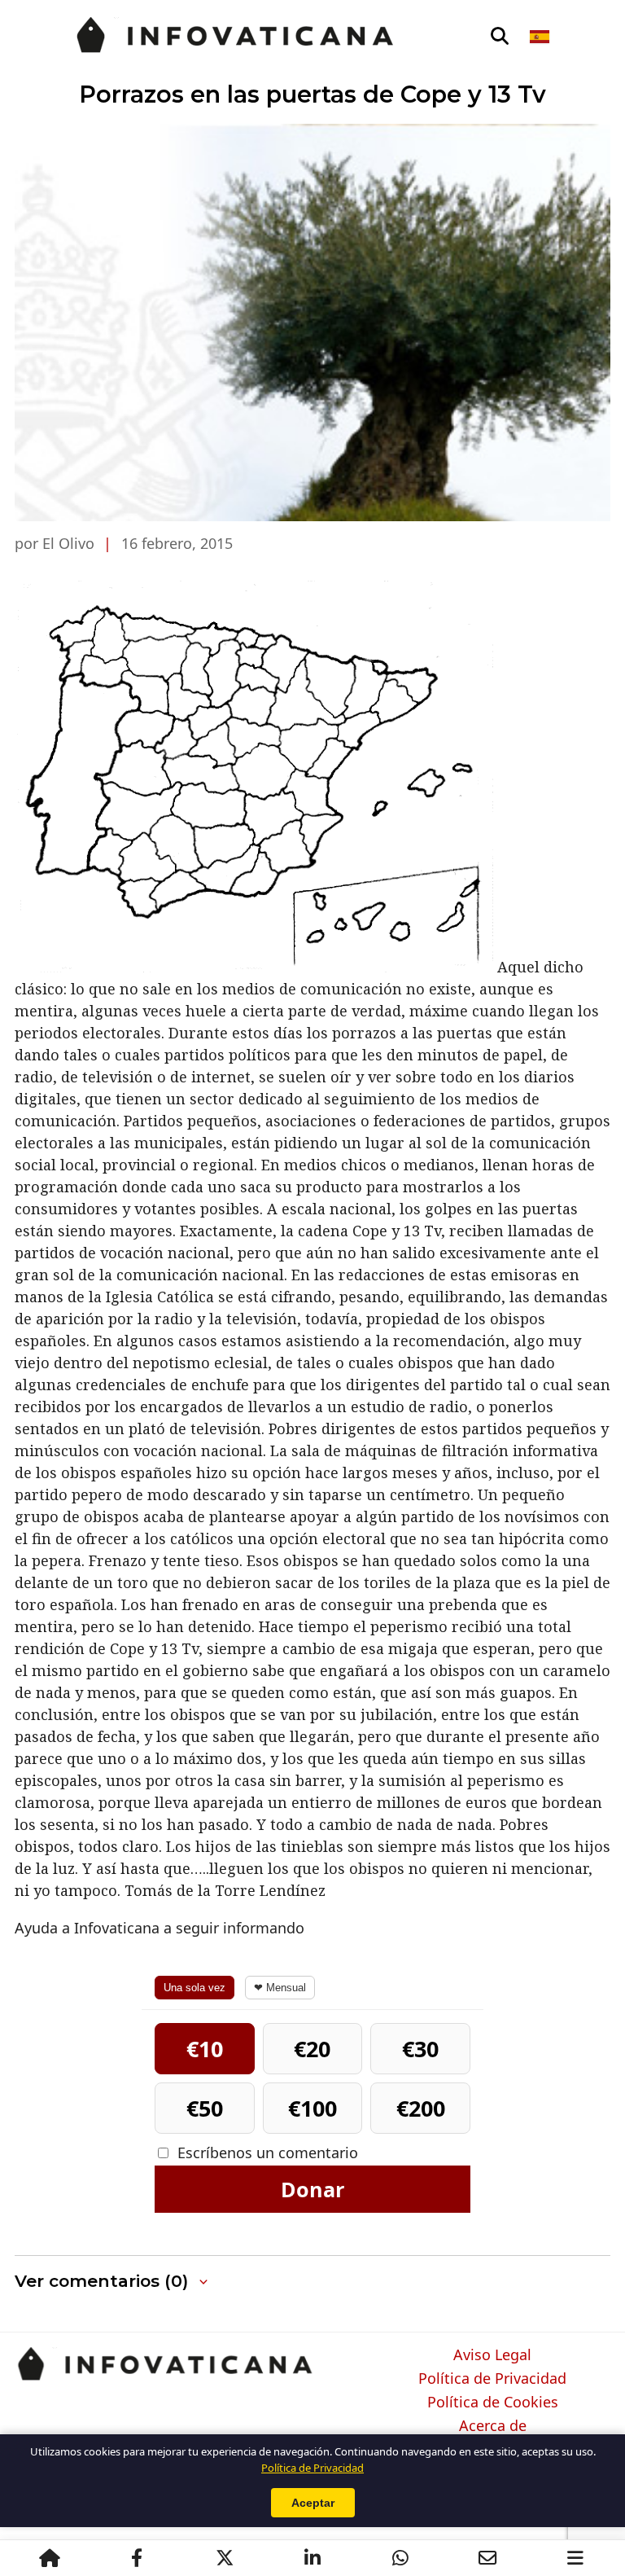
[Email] (487, 2558)
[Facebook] (137, 2558)
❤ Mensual (280, 1988)
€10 (205, 2049)
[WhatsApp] (400, 2558)
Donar (312, 2189)
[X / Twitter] (225, 2558)
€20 (312, 2049)
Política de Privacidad (492, 2379)
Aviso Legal (492, 2355)
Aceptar (313, 2503)
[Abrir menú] (575, 2558)
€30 (420, 2049)
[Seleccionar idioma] (541, 37)
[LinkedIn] (312, 2558)
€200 (421, 2108)
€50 (205, 2108)
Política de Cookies (493, 2403)
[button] (113, 2282)
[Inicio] (50, 2558)
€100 (312, 2108)
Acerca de (493, 2426)
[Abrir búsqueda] (500, 37)
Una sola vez (194, 1988)
